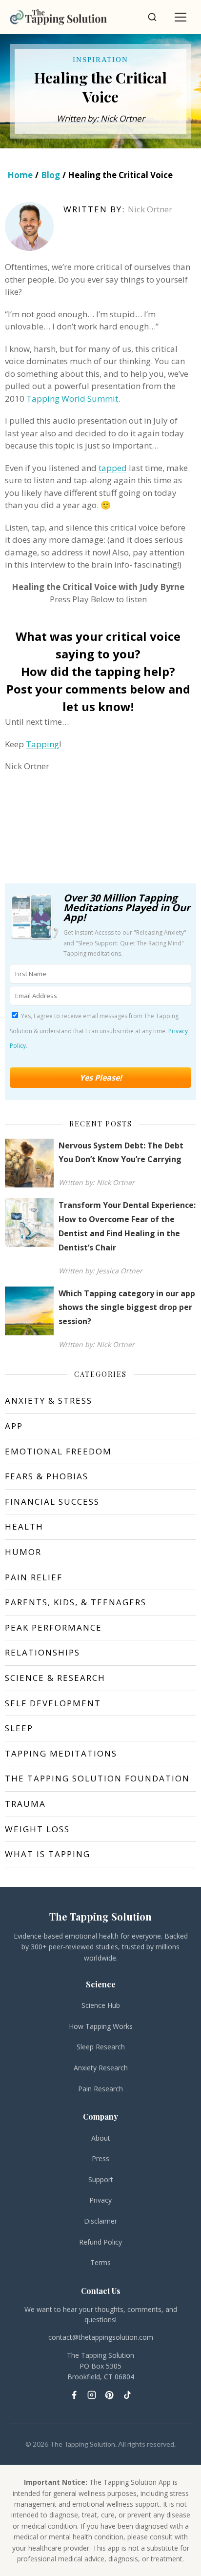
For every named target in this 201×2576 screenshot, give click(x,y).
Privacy (100, 2200)
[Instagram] (92, 2395)
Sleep (19, 1728)
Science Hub (101, 2005)
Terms (100, 2262)
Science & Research (55, 1678)
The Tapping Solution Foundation (97, 1778)
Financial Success (52, 1502)
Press (100, 2158)
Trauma (25, 1804)
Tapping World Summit (72, 399)
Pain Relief (34, 1577)
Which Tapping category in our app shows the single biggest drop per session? (127, 1308)
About (101, 2138)
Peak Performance (53, 1627)
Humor (23, 1552)
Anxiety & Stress (49, 1400)
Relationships (42, 1652)
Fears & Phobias (47, 1476)
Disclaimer (100, 2221)
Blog (50, 175)
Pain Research (100, 2089)
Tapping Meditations (61, 1753)
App (14, 1426)
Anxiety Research (101, 2068)
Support (101, 2179)
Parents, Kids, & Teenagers (76, 1602)
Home (20, 175)
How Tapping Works (101, 2026)
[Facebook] (74, 2395)
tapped (113, 468)
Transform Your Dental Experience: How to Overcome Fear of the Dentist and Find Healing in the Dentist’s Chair (127, 1226)
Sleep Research (101, 2047)
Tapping (42, 744)
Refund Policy (100, 2242)
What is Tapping (48, 1854)
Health (24, 1526)
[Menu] (181, 17)
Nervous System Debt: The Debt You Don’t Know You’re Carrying (121, 1153)
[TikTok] (127, 2395)
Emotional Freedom (58, 1451)
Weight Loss (37, 1829)
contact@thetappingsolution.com (101, 2337)
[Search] (152, 17)
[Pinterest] (109, 2395)
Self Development (53, 1703)
